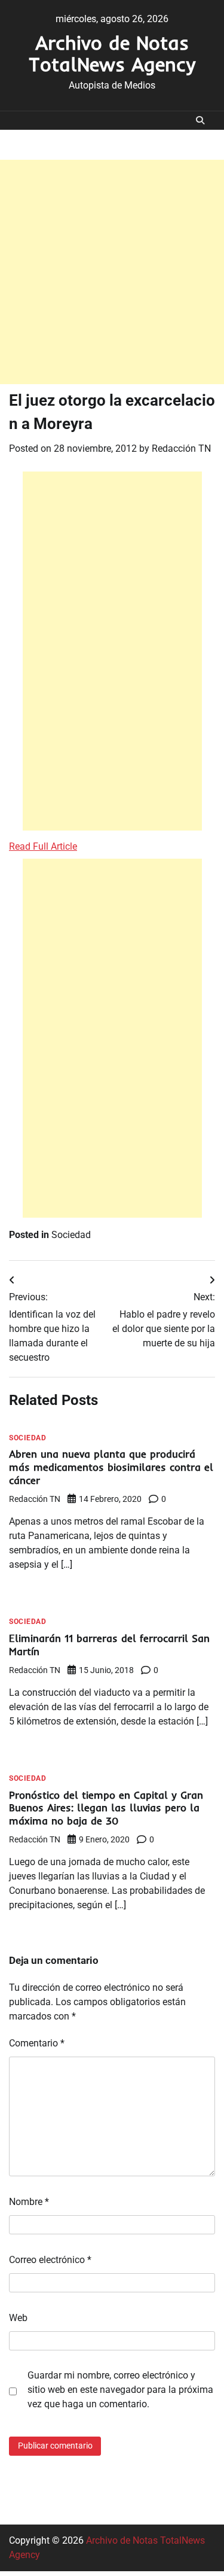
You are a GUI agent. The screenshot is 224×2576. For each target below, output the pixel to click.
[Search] (200, 120)
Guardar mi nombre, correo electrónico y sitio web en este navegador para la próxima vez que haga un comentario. (120, 2390)
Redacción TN (181, 448)
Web (18, 2318)
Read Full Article (43, 846)
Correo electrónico (50, 2260)
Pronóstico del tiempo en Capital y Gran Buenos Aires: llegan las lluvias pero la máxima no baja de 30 (106, 1808)
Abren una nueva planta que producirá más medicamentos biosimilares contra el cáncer (111, 1467)
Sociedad (71, 1235)
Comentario (37, 2043)
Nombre (29, 2202)
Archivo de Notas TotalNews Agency (112, 53)
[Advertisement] (112, 272)
